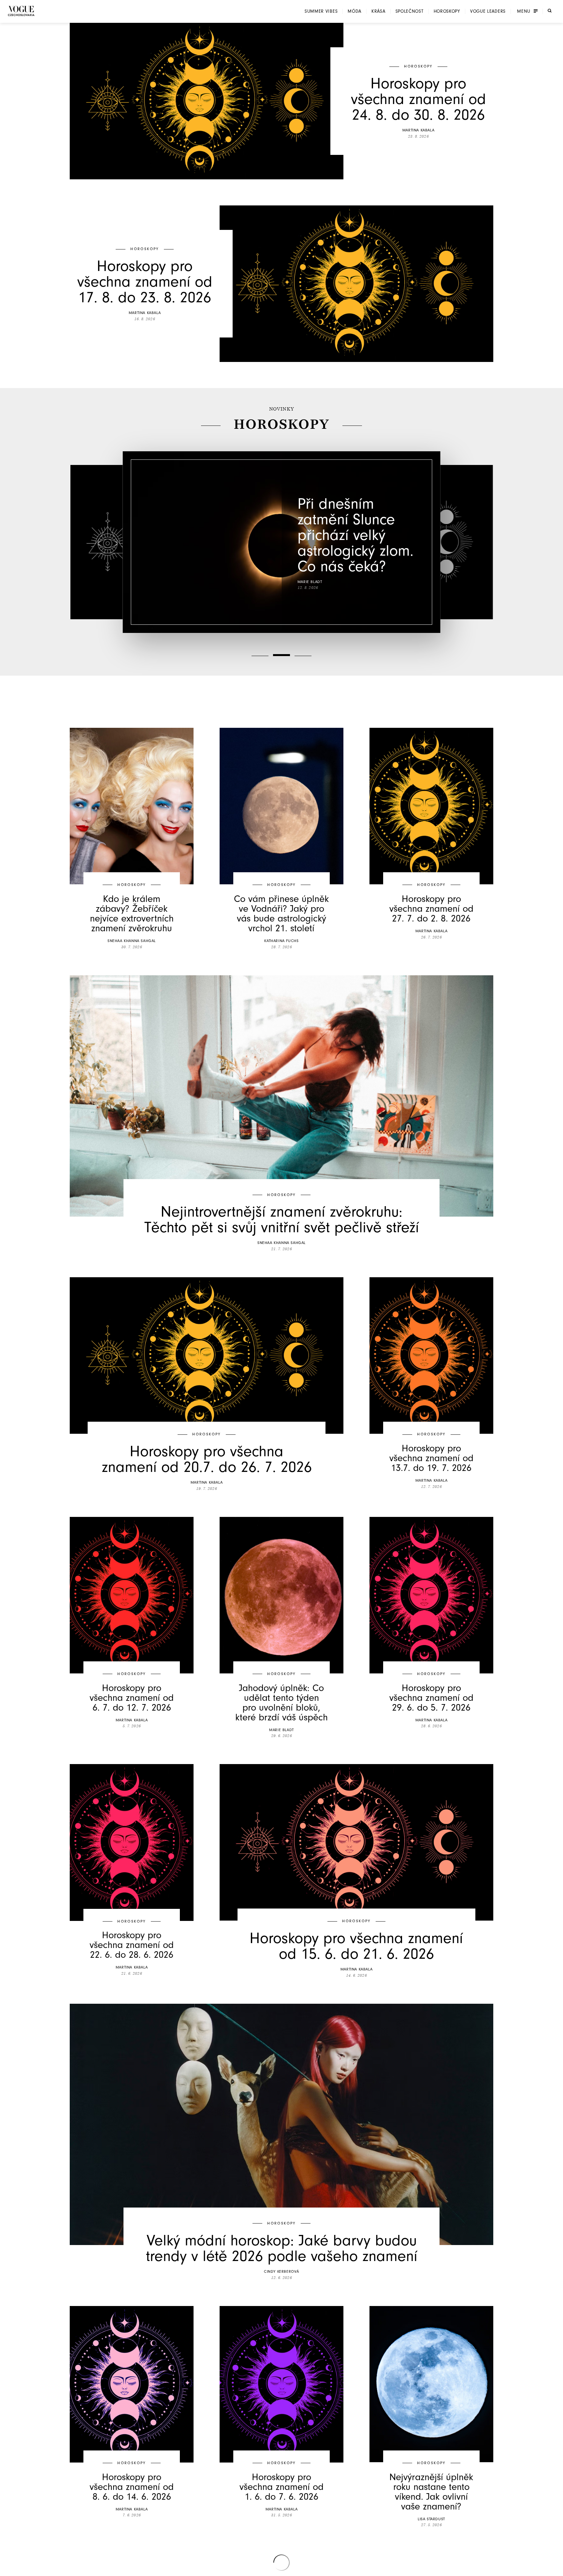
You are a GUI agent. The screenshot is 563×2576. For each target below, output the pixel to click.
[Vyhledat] (550, 11)
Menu (524, 11)
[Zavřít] (556, 2569)
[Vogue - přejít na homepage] (21, 11)
